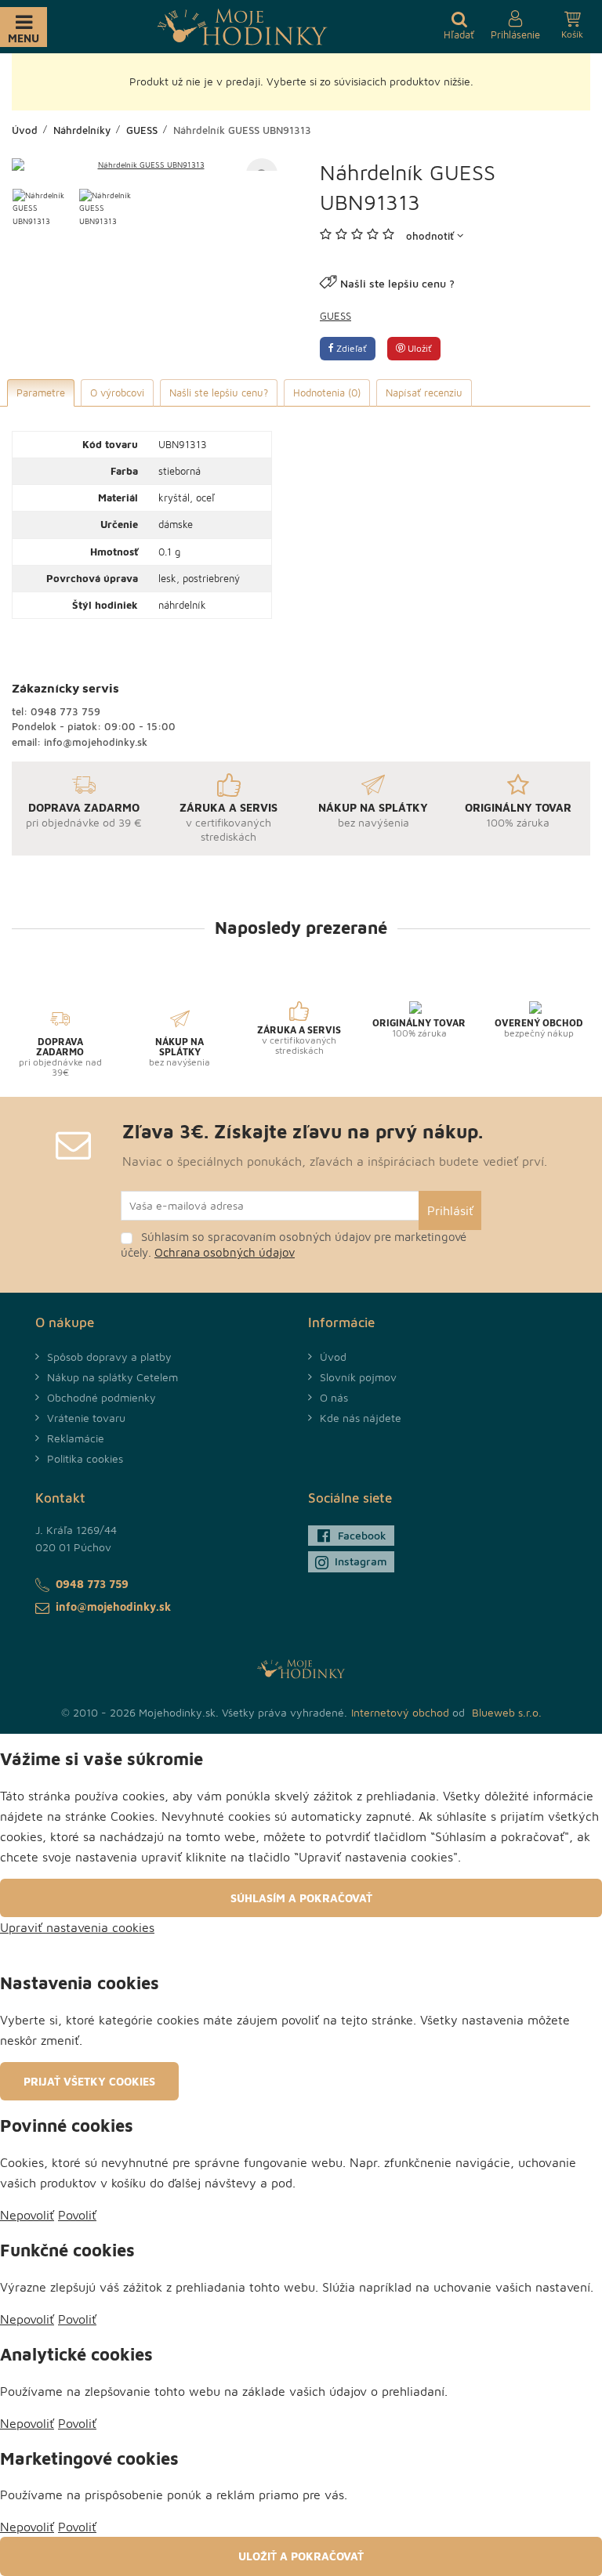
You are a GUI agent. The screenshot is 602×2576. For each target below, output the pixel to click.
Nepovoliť (27, 2215)
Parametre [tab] (41, 393)
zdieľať (350, 348)
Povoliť (77, 2215)
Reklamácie (76, 1438)
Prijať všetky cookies (89, 2081)
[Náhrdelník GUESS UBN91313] (145, 165)
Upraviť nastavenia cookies (77, 1927)
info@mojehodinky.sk (96, 742)
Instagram (361, 1561)
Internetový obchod (400, 1712)
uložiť (419, 348)
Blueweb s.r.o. (507, 1712)
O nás (334, 1397)
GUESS (335, 316)
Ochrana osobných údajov (225, 1252)
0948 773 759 (65, 711)
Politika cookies (85, 1458)
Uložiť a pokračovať (301, 2556)
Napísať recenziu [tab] (424, 393)
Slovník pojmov (358, 1377)
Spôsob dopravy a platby (109, 1357)
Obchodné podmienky (102, 1397)
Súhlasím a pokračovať (301, 1898)
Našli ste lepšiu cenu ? (397, 283)
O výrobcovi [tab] (117, 393)
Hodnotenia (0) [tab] (327, 393)
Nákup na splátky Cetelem (112, 1377)
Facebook (362, 1535)
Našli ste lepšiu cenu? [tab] (219, 393)
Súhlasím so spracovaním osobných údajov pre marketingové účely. (294, 1245)
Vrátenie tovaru (86, 1418)
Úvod (333, 1357)
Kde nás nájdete (361, 1418)
